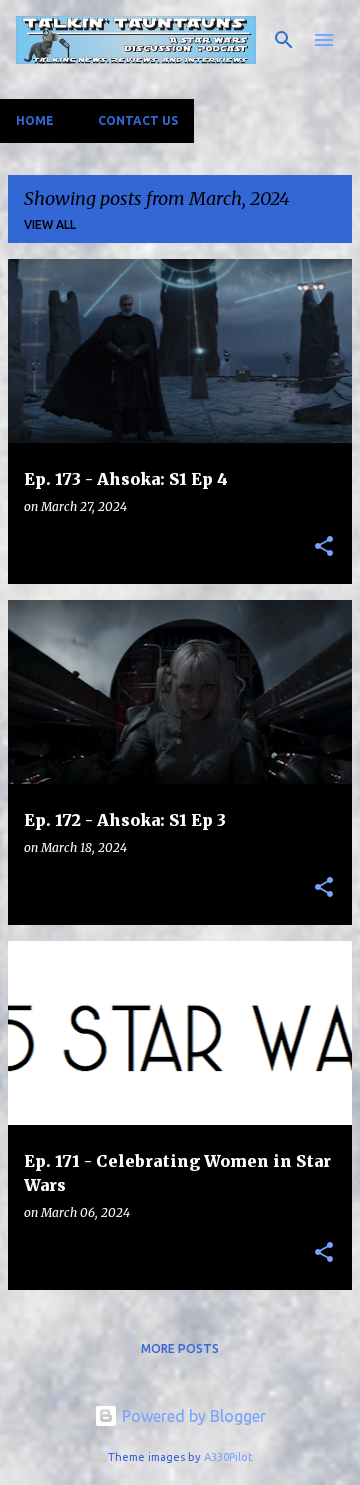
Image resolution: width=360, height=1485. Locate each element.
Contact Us (138, 120)
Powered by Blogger (192, 1416)
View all (50, 224)
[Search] (284, 40)
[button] (324, 547)
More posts (180, 1348)
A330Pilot (228, 1457)
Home (35, 120)
